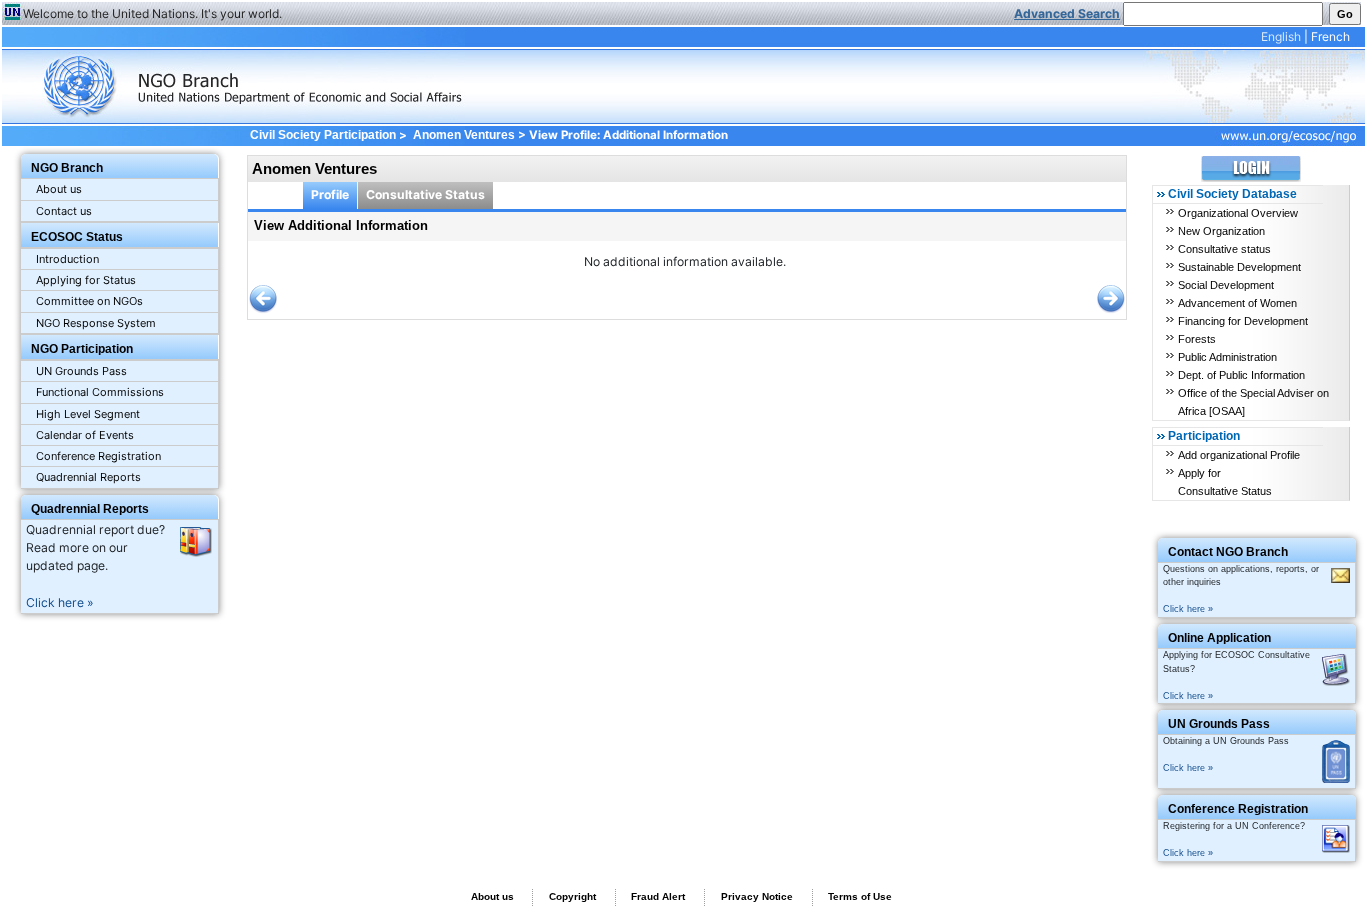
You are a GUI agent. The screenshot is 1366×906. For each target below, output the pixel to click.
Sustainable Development (1239, 267)
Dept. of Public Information (1241, 375)
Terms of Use (860, 896)
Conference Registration (98, 456)
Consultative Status (425, 194)
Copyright (572, 896)
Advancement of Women (1237, 303)
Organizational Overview (1238, 213)
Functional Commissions (100, 392)
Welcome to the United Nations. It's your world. (152, 13)
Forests (1197, 339)
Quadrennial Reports (88, 477)
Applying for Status (86, 280)
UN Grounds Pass (81, 371)
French (1330, 36)
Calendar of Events (85, 435)
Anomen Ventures (464, 135)
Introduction (67, 259)
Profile (330, 194)
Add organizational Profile (1239, 455)
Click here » (60, 602)
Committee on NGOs (89, 301)
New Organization (1221, 231)
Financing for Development (1243, 321)
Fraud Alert (658, 896)
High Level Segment (88, 414)
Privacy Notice (757, 896)
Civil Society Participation (322, 135)
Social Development (1226, 285)
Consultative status (1224, 249)
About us (59, 189)
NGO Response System (96, 323)
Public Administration (1227, 357)
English (1281, 36)
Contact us (64, 211)
